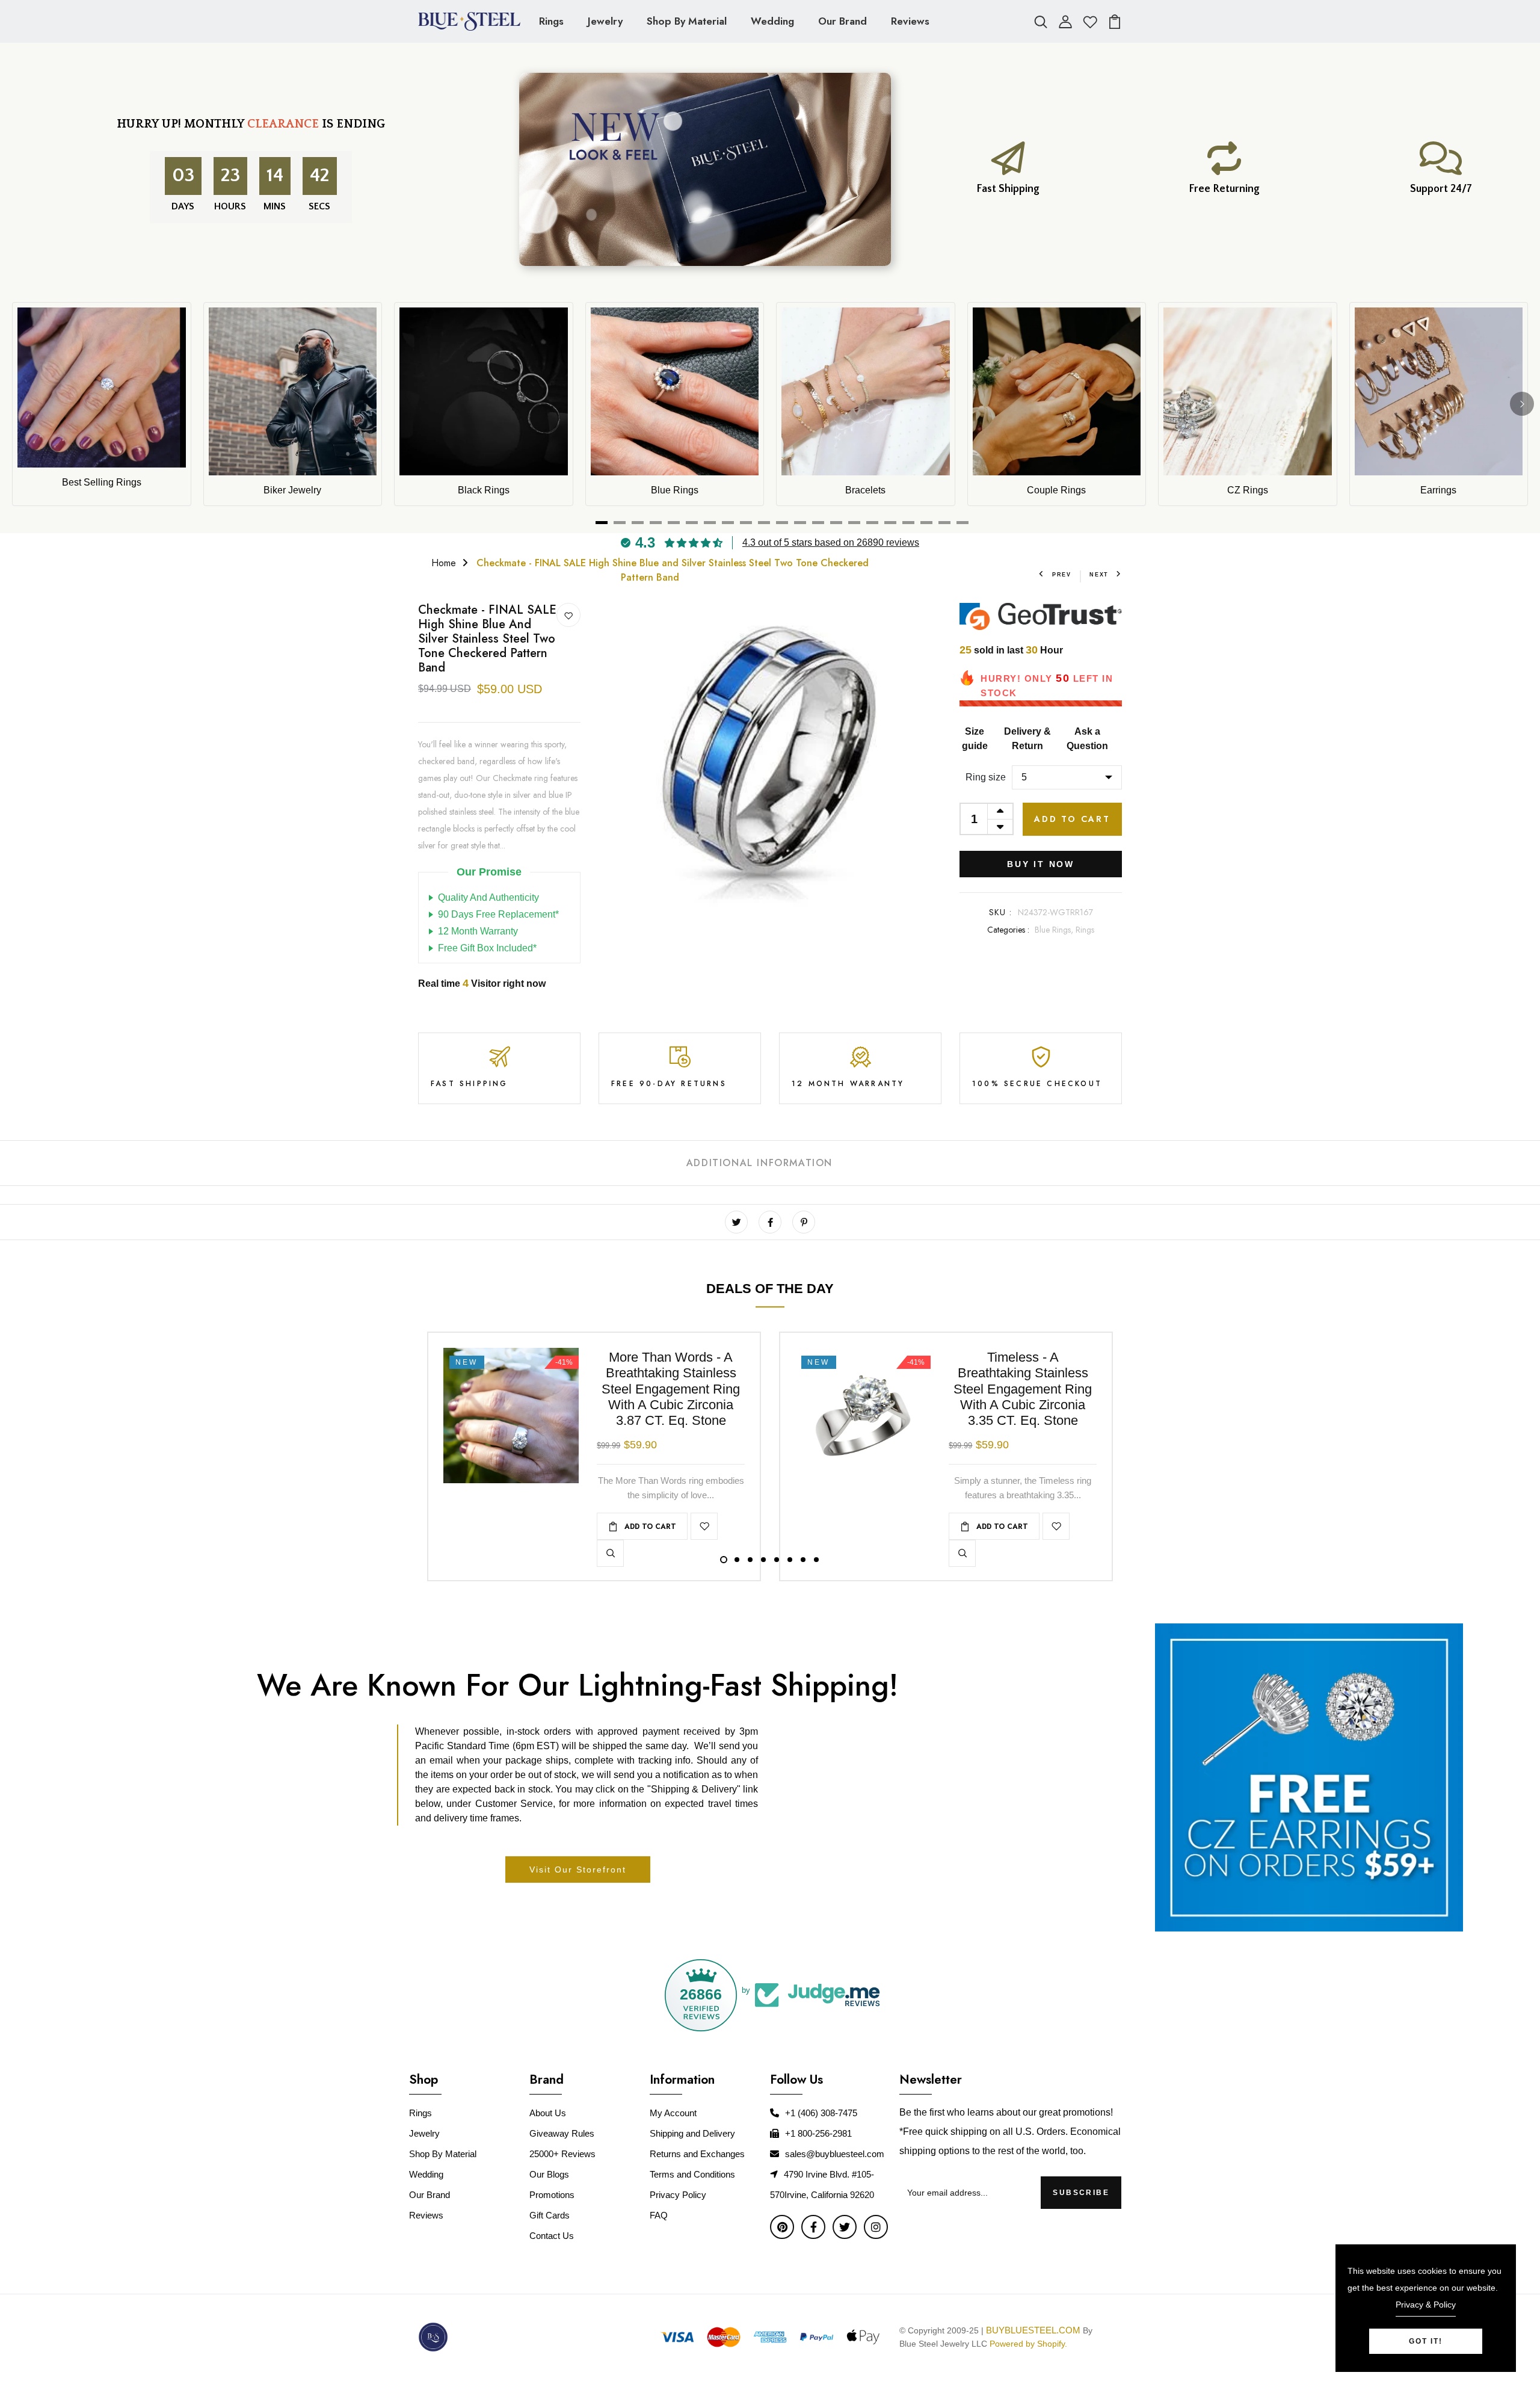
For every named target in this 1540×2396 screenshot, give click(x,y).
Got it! (1426, 2341)
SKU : (1001, 912)
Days (183, 206)
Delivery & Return (1027, 739)
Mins (275, 206)
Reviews (910, 21)
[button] (241, 2267)
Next (1099, 575)
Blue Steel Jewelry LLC (943, 2344)
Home (444, 563)
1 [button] (724, 1560)
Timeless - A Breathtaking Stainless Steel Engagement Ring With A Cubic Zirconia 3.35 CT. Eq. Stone (1023, 1389)
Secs (319, 206)
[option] (770, 755)
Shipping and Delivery (692, 2133)
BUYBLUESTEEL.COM (1033, 2330)
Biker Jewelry (292, 490)
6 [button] (790, 1560)
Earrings (1438, 490)
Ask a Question (1087, 739)
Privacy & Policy (1426, 2305)
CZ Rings (1248, 490)
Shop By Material (687, 21)
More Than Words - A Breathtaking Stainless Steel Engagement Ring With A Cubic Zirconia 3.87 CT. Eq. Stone (671, 1389)
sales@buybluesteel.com (835, 2154)
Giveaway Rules (562, 2133)
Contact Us (552, 2236)
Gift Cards (550, 2215)
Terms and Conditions (692, 2174)
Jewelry (605, 21)
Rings (551, 21)
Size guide (975, 739)
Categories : (1008, 930)
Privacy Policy (678, 2195)
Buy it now (1041, 864)
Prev (1062, 575)
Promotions (552, 2195)
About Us (548, 2113)
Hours (230, 206)
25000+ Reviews (562, 2154)
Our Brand (842, 21)
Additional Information (759, 1163)
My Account (673, 2113)
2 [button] (737, 1560)
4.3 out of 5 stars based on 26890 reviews (831, 542)
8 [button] (816, 1560)
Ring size (986, 777)
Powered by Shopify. (1027, 2344)
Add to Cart (1072, 819)
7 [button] (803, 1560)
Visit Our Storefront (578, 1870)
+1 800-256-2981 (818, 2133)
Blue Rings (675, 490)
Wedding (772, 21)
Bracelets (865, 490)
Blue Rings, (1055, 930)
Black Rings (484, 490)
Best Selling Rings (102, 482)
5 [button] (777, 1560)
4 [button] (763, 1560)
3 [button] (750, 1560)
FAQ (659, 2215)
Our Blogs (549, 2174)
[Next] (1522, 404)
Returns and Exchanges (697, 2154)
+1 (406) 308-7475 (821, 2113)
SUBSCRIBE (1081, 2193)
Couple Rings (1056, 490)
